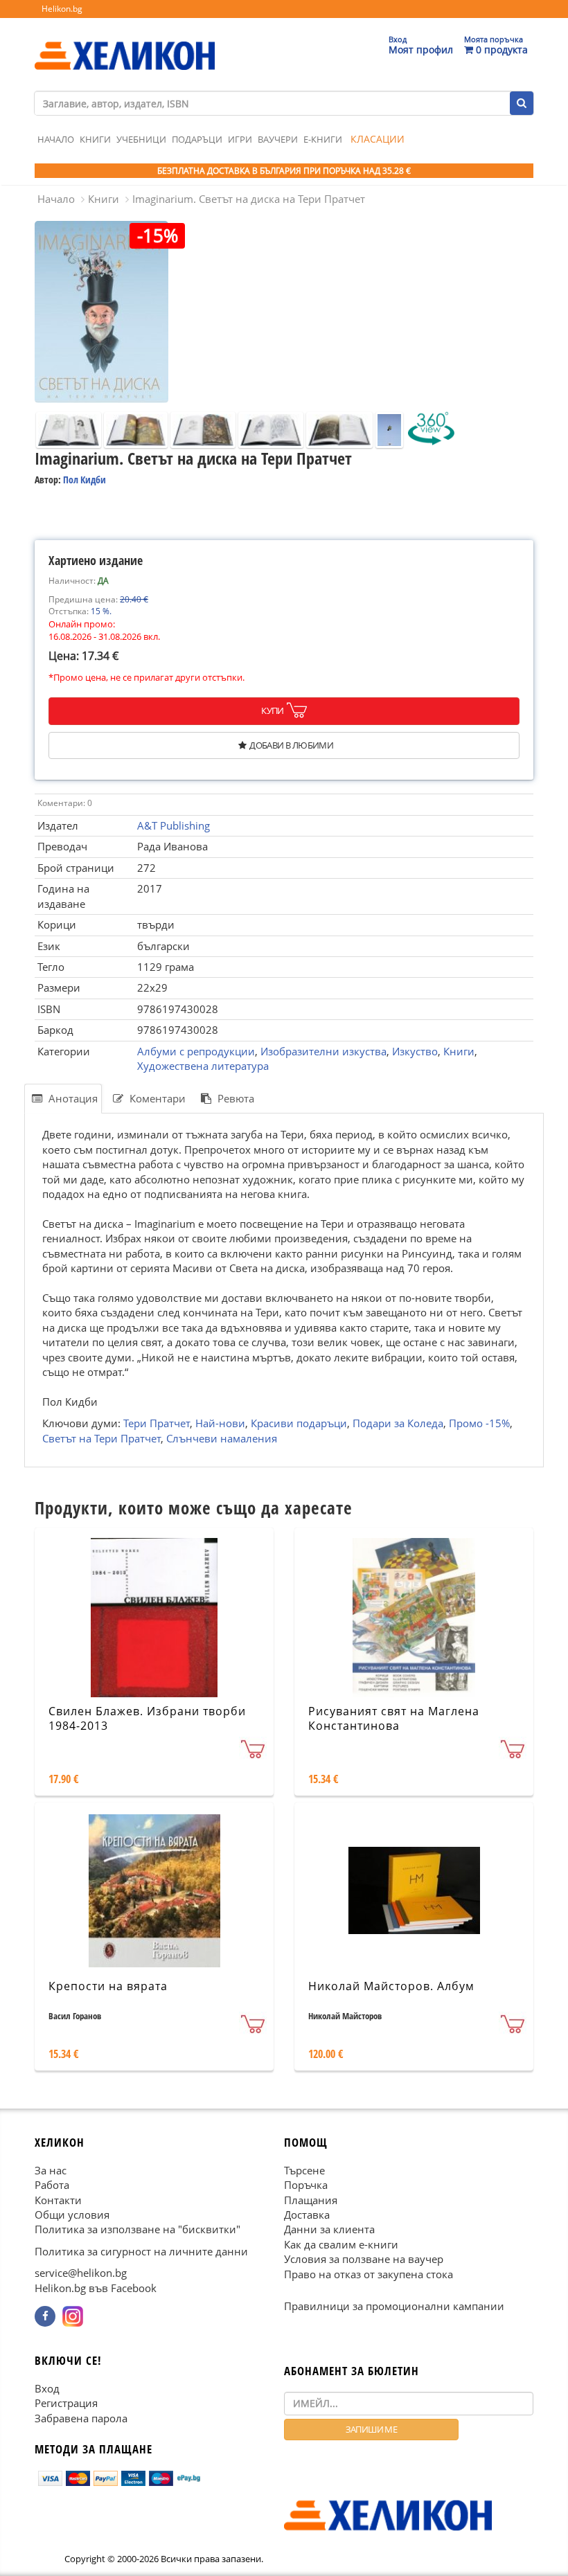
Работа (52, 2185)
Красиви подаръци (299, 1423)
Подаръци (197, 139)
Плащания (311, 2200)
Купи (273, 710)
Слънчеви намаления (222, 1438)
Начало (56, 139)
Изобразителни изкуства (323, 1051)
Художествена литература (203, 1066)
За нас (51, 2170)
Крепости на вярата (108, 1986)
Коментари (156, 1098)
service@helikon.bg (81, 2273)
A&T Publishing (174, 825)
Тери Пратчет (157, 1423)
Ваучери (278, 139)
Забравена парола (81, 2418)
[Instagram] (73, 2316)
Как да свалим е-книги (341, 2244)
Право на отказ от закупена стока (369, 2274)
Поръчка (306, 2185)
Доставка (307, 2215)
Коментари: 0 (65, 803)
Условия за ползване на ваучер (364, 2260)
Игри (240, 139)
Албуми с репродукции (196, 1051)
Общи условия (72, 2215)
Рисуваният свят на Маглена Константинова (394, 1718)
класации (378, 139)
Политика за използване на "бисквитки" (137, 2230)
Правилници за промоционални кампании (394, 2306)
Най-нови (220, 1423)
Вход (47, 2388)
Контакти (58, 2200)
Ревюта (234, 1098)
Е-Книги (323, 139)
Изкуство (415, 1051)
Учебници (141, 139)
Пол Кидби (85, 480)
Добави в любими (291, 745)
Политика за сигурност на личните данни (141, 2251)
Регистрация (66, 2403)
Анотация (72, 1098)
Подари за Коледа (398, 1423)
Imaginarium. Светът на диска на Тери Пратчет (249, 199)
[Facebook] (45, 2316)
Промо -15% (479, 1423)
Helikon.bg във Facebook (96, 2288)
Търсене (304, 2170)
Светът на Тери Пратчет (101, 1438)
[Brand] (125, 42)
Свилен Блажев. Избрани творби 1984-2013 (147, 1718)
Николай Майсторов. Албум (391, 1986)
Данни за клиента (329, 2230)
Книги (95, 139)
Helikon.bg (62, 9)
